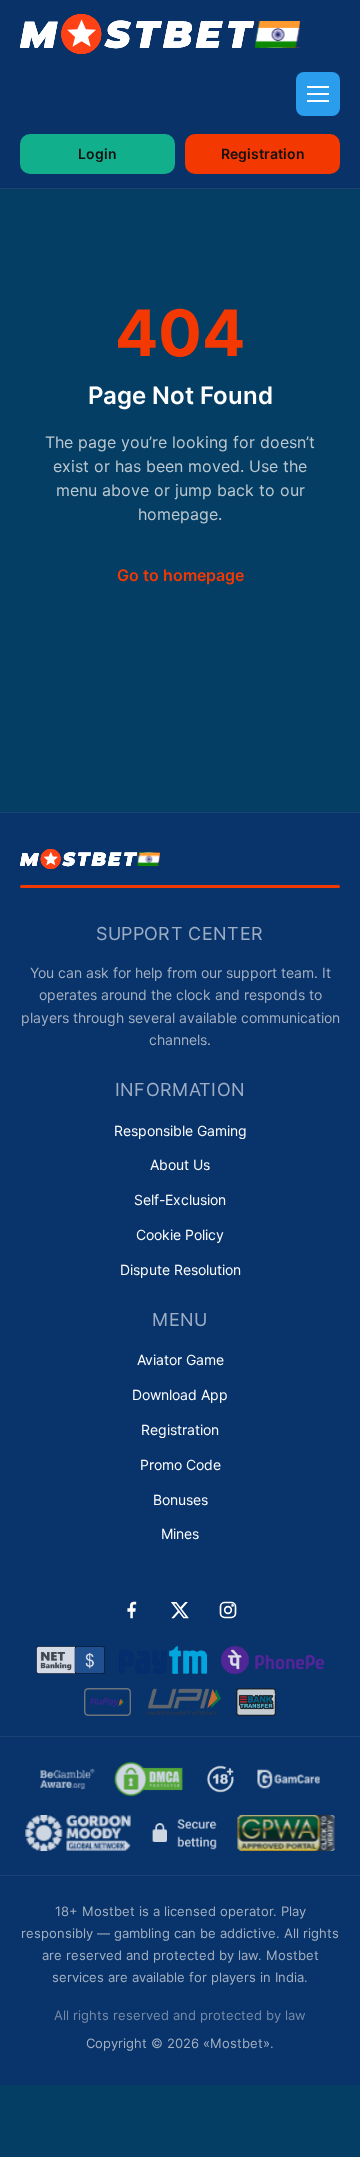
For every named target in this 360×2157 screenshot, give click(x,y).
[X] (180, 1610)
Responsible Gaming (180, 1130)
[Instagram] (228, 1610)
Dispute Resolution (180, 1269)
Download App (180, 1394)
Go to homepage (180, 575)
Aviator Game (180, 1359)
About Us (180, 1164)
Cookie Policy (180, 1234)
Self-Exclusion (180, 1199)
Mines (180, 1533)
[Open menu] (318, 94)
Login (97, 153)
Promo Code (180, 1464)
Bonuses (180, 1499)
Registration (263, 153)
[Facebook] (132, 1610)
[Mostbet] (160, 34)
